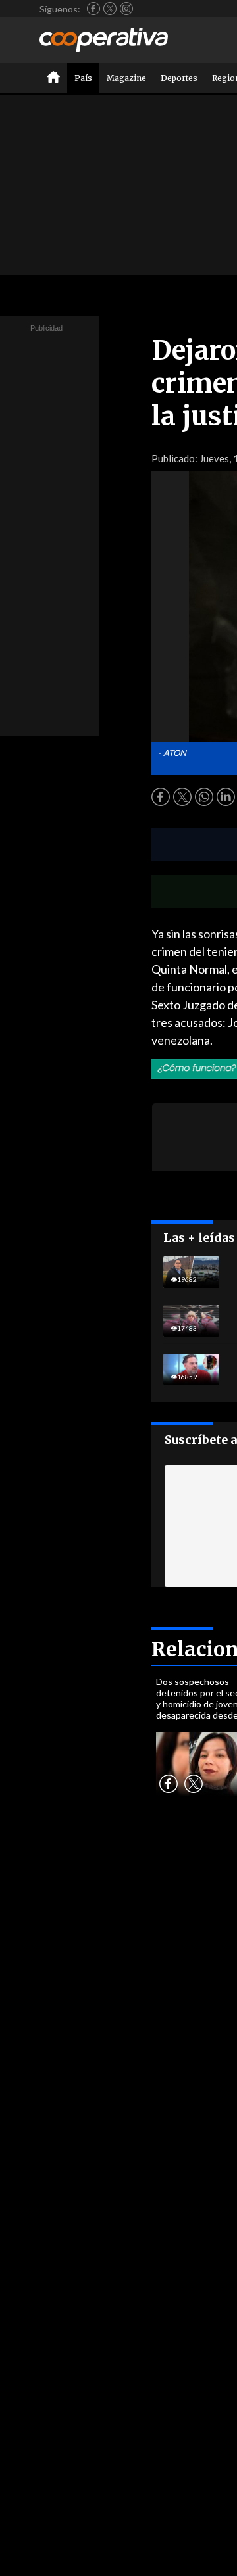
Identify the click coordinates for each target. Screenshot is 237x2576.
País (83, 78)
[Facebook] (93, 9)
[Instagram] (126, 9)
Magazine (126, 78)
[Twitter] (110, 9)
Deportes (179, 78)
